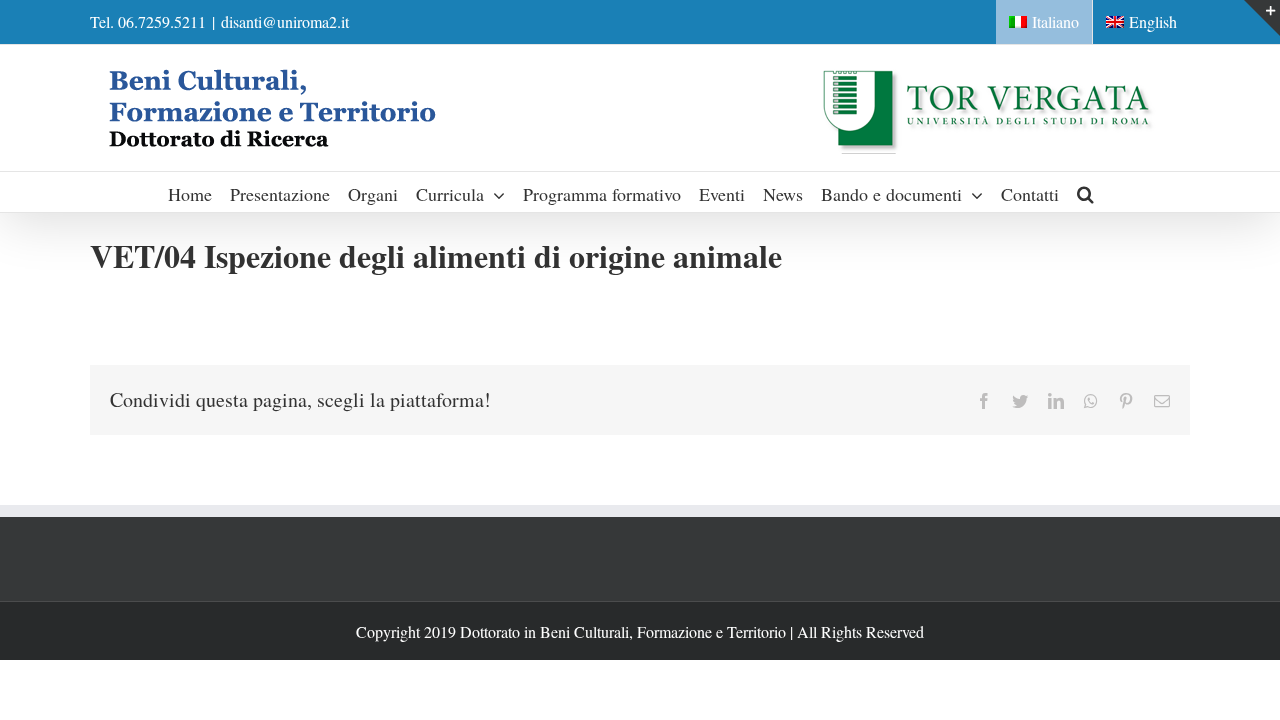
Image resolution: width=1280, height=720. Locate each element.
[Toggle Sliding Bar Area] (1262, 18)
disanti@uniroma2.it (285, 21)
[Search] (1086, 192)
